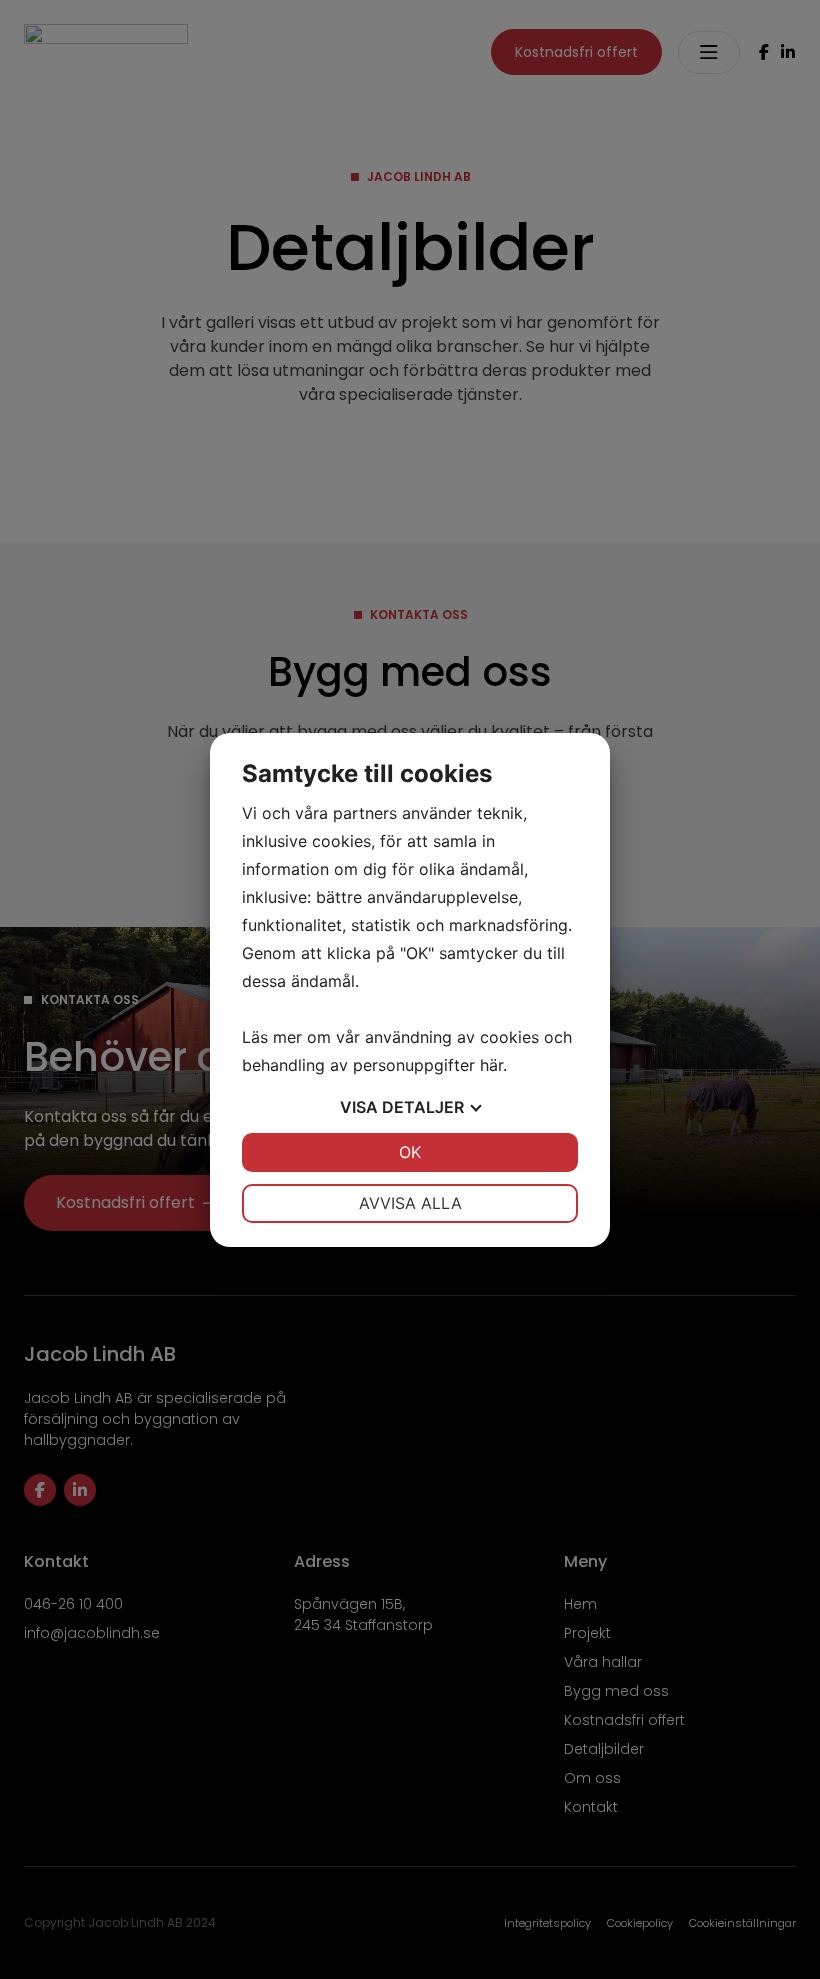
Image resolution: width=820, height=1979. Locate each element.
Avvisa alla (410, 1203)
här (491, 1065)
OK (410, 1152)
